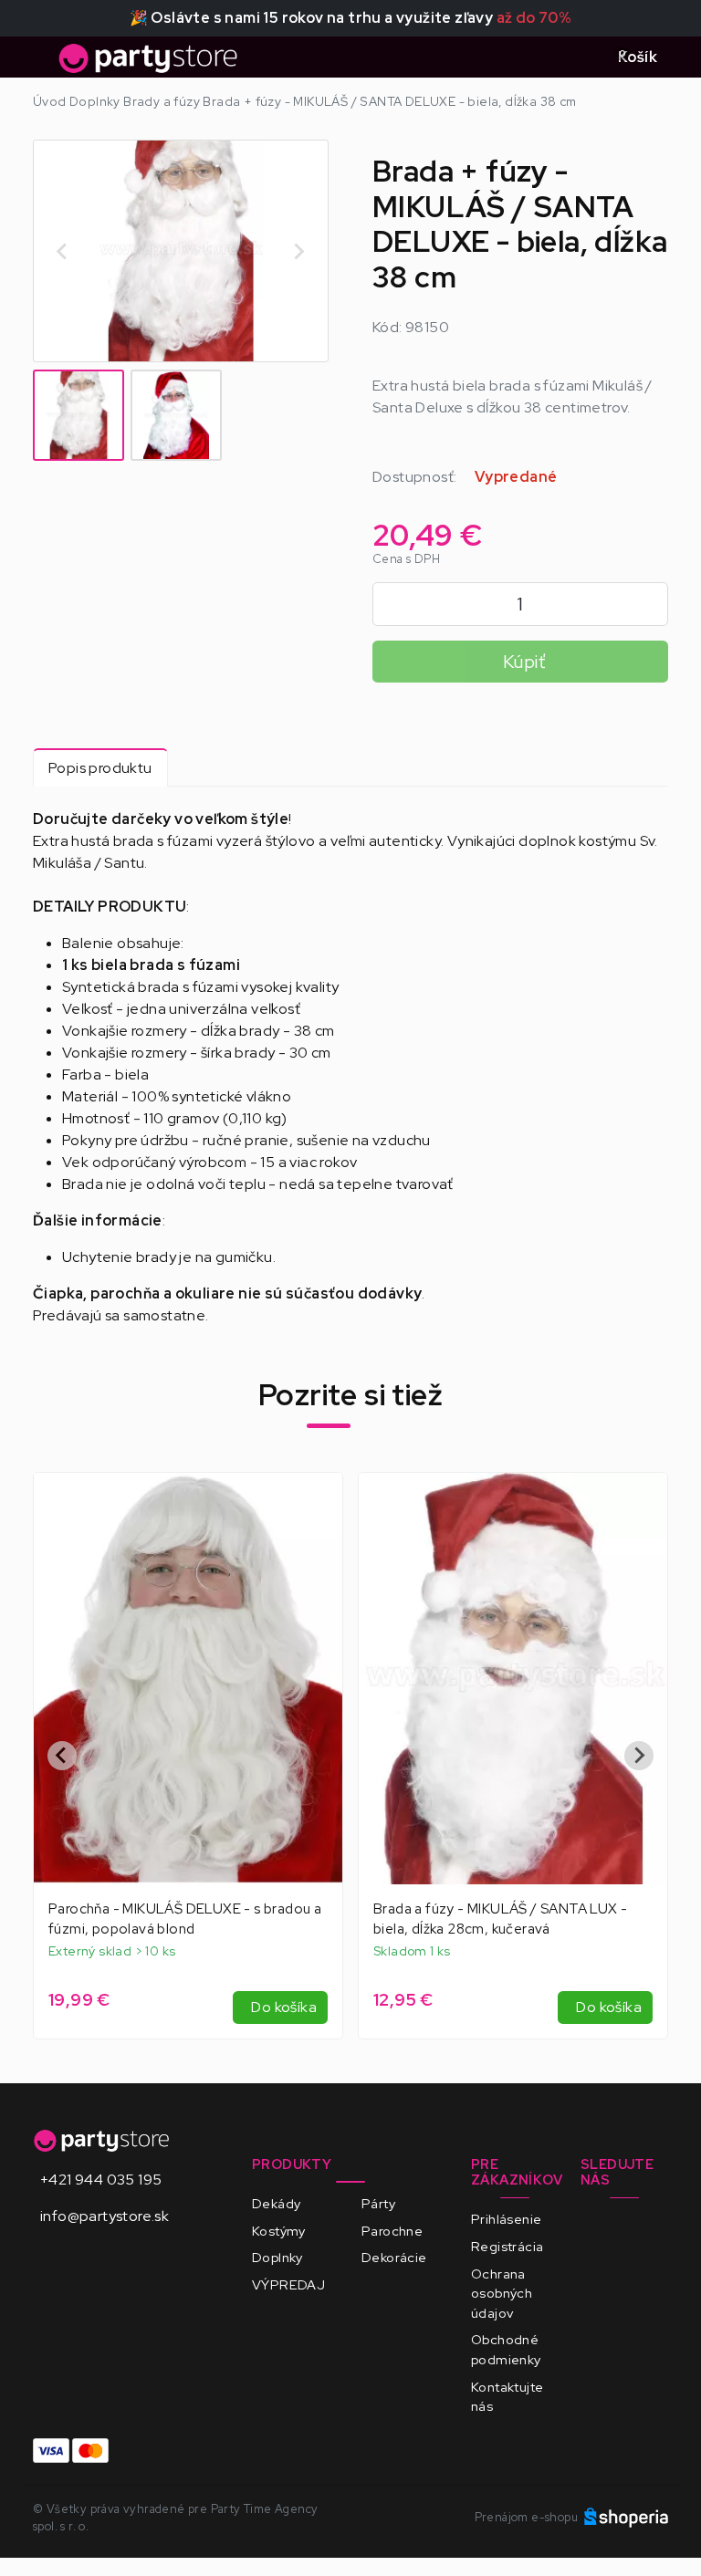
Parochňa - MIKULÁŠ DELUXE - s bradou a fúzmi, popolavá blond (185, 1919)
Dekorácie (394, 2257)
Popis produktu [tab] (100, 768)
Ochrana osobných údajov (502, 2293)
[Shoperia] (626, 2517)
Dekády (276, 2203)
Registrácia (507, 2246)
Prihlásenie (506, 2219)
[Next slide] (298, 251)
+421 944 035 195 (101, 2180)
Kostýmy (279, 2231)
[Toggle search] (581, 57)
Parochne (392, 2231)
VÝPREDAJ (288, 2284)
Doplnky (277, 2257)
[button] (78, 415)
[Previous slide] (62, 1756)
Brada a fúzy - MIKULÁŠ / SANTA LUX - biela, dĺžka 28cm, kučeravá (500, 1919)
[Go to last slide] (63, 251)
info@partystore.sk (105, 2216)
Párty (378, 2203)
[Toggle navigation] (44, 63)
